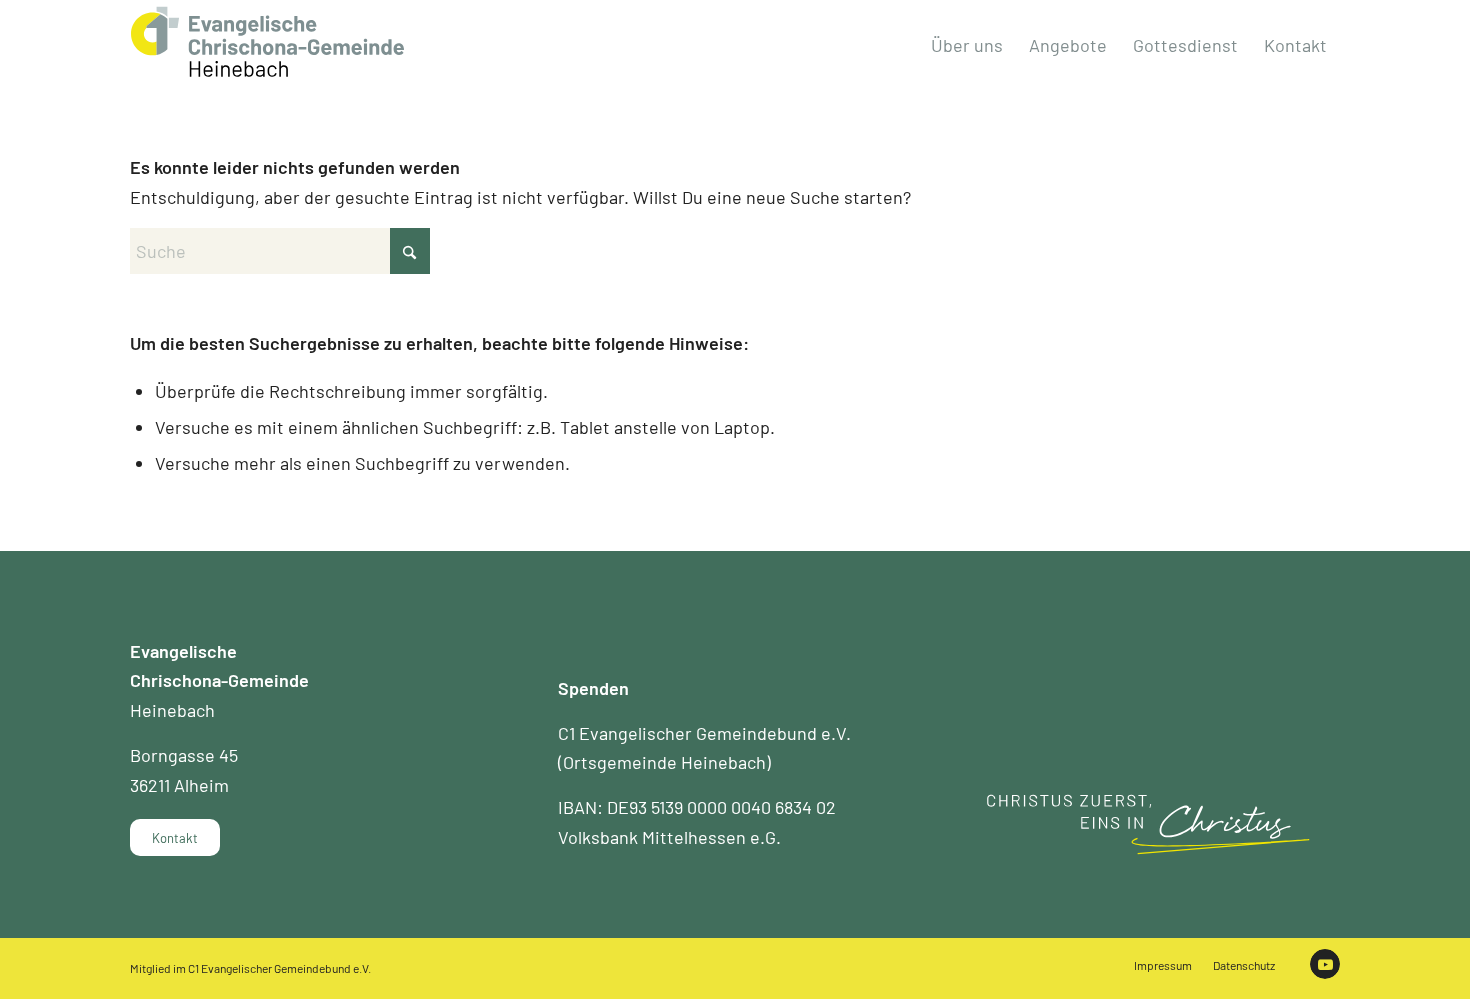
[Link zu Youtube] (1325, 964)
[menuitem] (967, 45)
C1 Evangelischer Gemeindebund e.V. (279, 968)
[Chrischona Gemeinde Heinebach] (267, 42)
